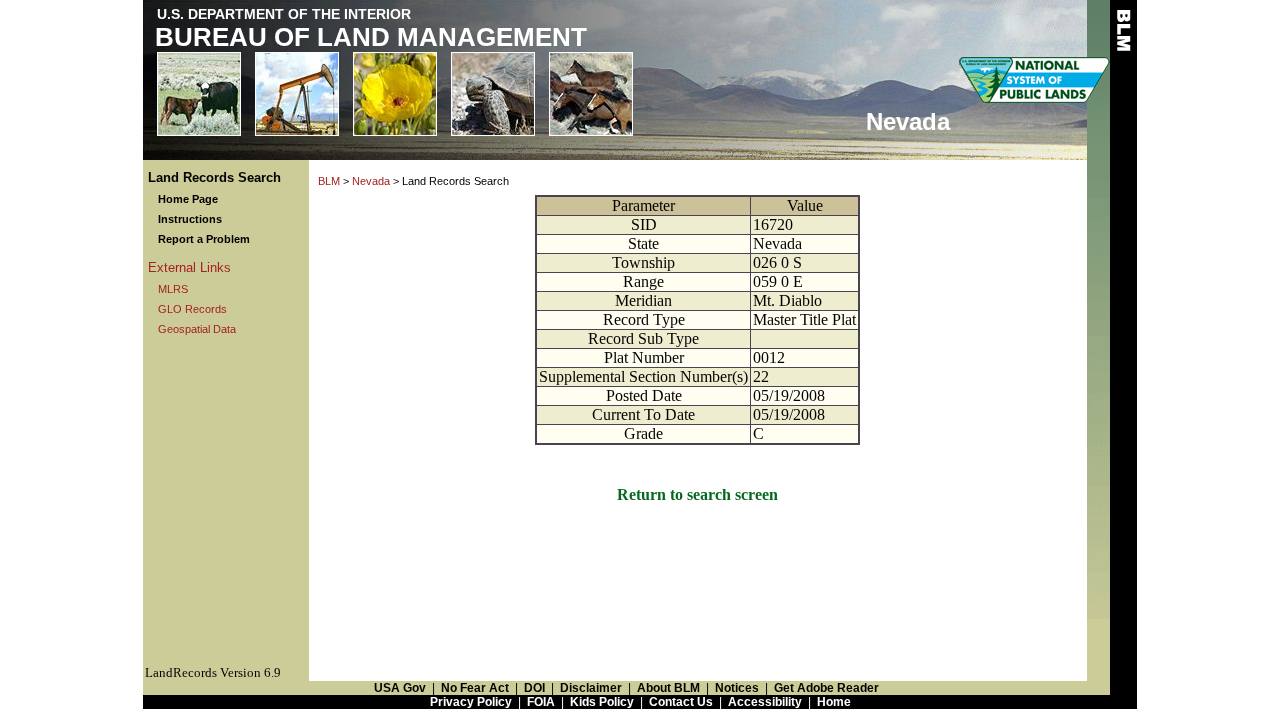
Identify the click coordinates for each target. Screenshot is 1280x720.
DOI (534, 688)
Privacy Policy (471, 702)
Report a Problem (204, 239)
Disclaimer (591, 688)
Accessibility (765, 702)
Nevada (371, 181)
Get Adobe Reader (826, 688)
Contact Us (681, 702)
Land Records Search (214, 177)
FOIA (541, 702)
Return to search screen (697, 494)
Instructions (190, 219)
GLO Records (192, 309)
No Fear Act (475, 688)
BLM (329, 181)
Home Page (188, 199)
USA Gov (400, 688)
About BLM (668, 688)
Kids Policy (602, 702)
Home (834, 702)
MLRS (173, 289)
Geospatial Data (197, 329)
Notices (737, 688)
